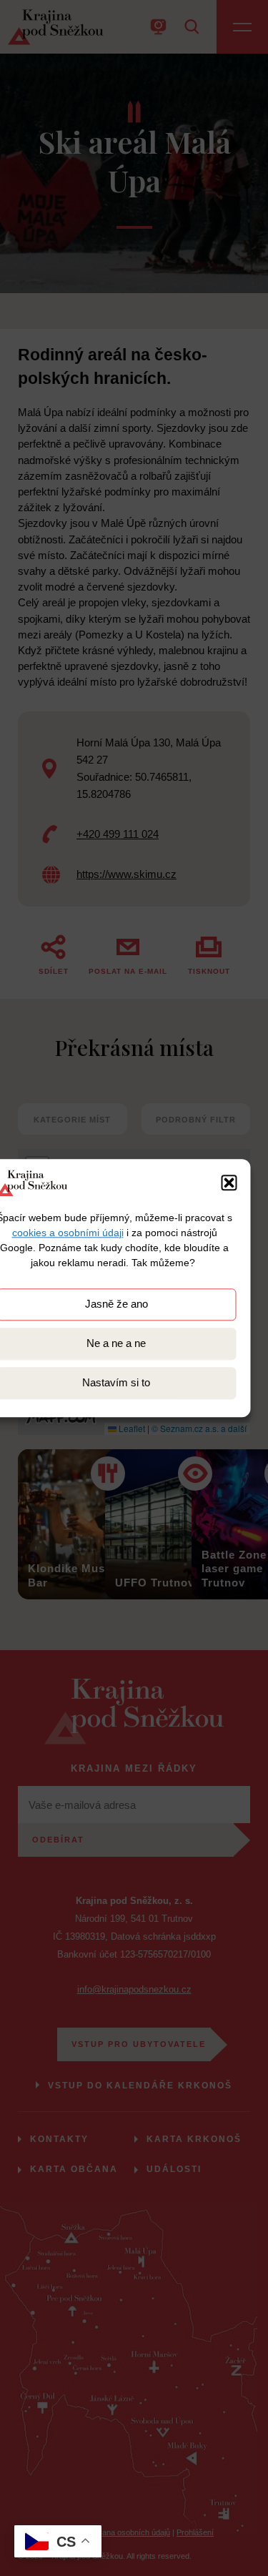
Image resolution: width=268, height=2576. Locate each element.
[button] (229, 1183)
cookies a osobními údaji (68, 1233)
